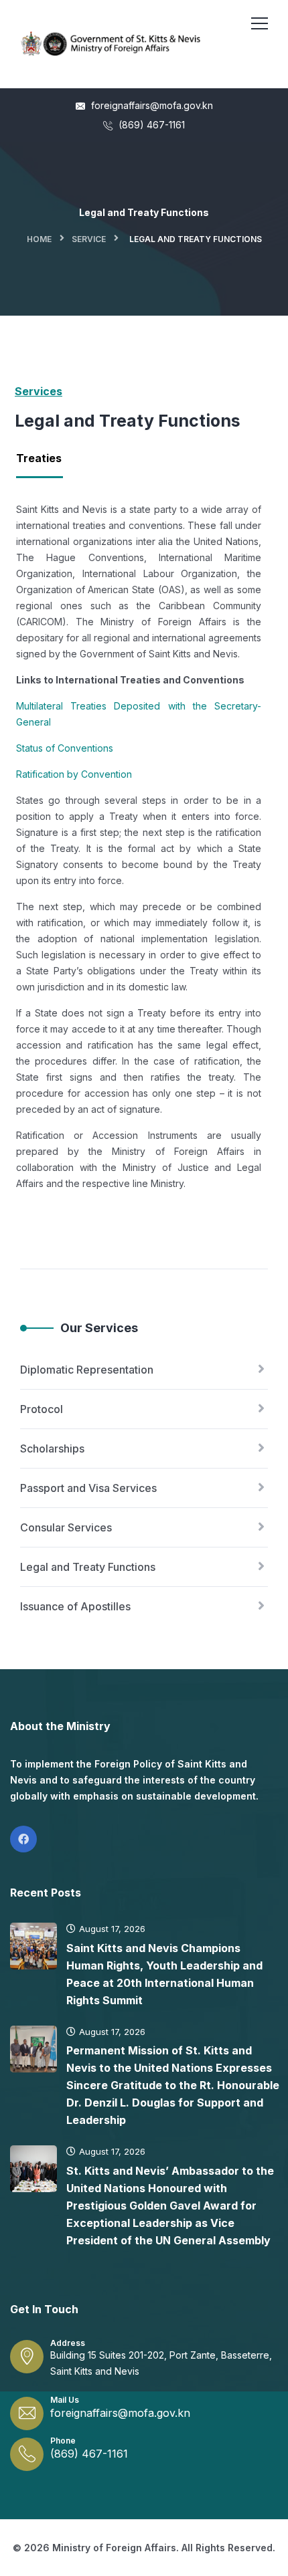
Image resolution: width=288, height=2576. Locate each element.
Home (39, 239)
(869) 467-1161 (150, 125)
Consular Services (66, 1527)
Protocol (42, 1409)
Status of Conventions (65, 748)
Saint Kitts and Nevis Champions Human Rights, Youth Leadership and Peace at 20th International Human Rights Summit (164, 1974)
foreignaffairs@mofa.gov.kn (151, 105)
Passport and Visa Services (88, 1488)
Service (89, 239)
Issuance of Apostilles (75, 1606)
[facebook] (23, 1839)
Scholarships (52, 1448)
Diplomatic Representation (87, 1370)
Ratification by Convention (74, 774)
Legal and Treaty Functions (88, 1567)
